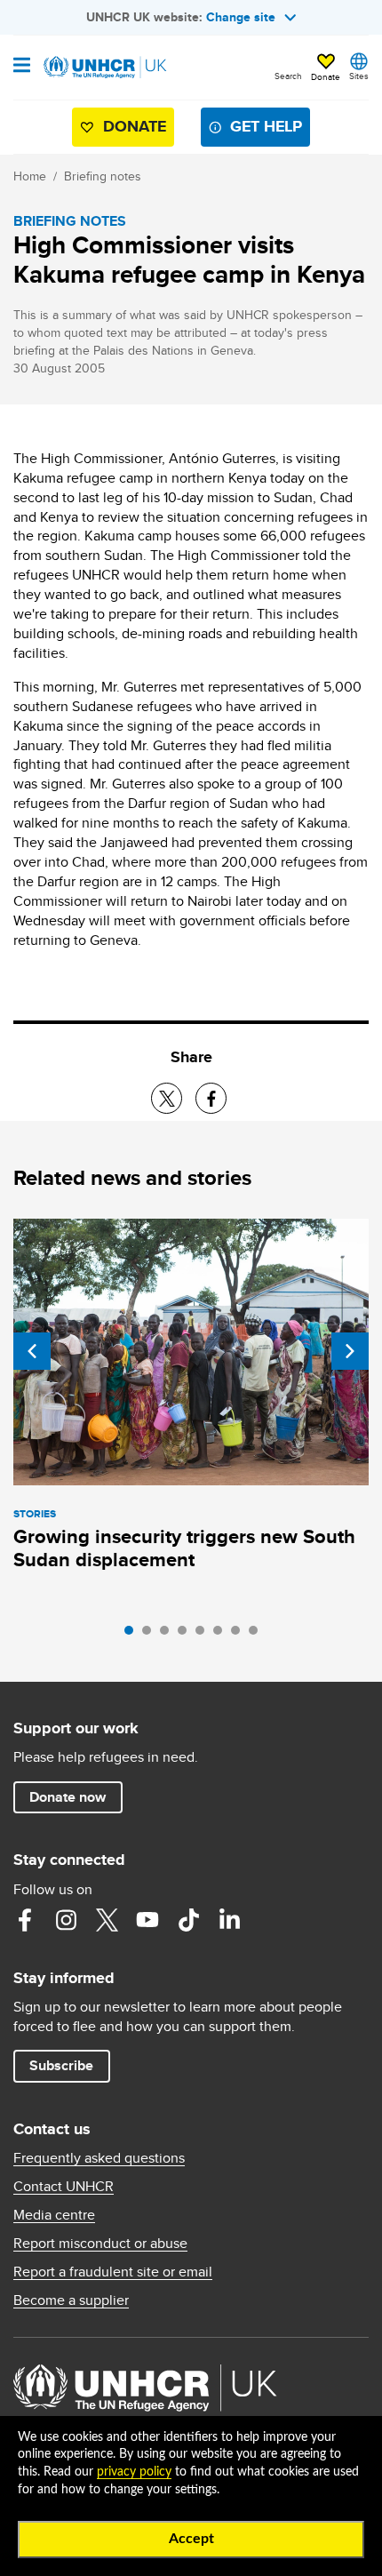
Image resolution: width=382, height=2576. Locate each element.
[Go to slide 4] (187, 1635)
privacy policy (134, 2472)
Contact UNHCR (64, 2187)
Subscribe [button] (61, 2065)
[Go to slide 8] (258, 1635)
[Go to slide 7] (240, 1635)
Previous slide (32, 1351)
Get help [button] (266, 126)
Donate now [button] (68, 1797)
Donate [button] (326, 76)
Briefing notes (103, 176)
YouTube (147, 1920)
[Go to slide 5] (204, 1635)
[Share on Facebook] (211, 1098)
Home (30, 176)
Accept (191, 2539)
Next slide (350, 1351)
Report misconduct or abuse (100, 2244)
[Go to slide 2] (151, 1635)
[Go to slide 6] (222, 1635)
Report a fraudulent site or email (113, 2272)
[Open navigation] (22, 67)
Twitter (107, 1920)
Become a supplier (71, 2300)
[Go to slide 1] (133, 1635)
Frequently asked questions (99, 2158)
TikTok (188, 1920)
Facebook (25, 1920)
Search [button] (288, 76)
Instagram (66, 1920)
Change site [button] (241, 17)
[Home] (104, 68)
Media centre (54, 2215)
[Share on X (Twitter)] (167, 1098)
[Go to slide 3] (169, 1635)
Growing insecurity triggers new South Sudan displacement (184, 1548)
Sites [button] (359, 76)
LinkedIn (229, 1920)
